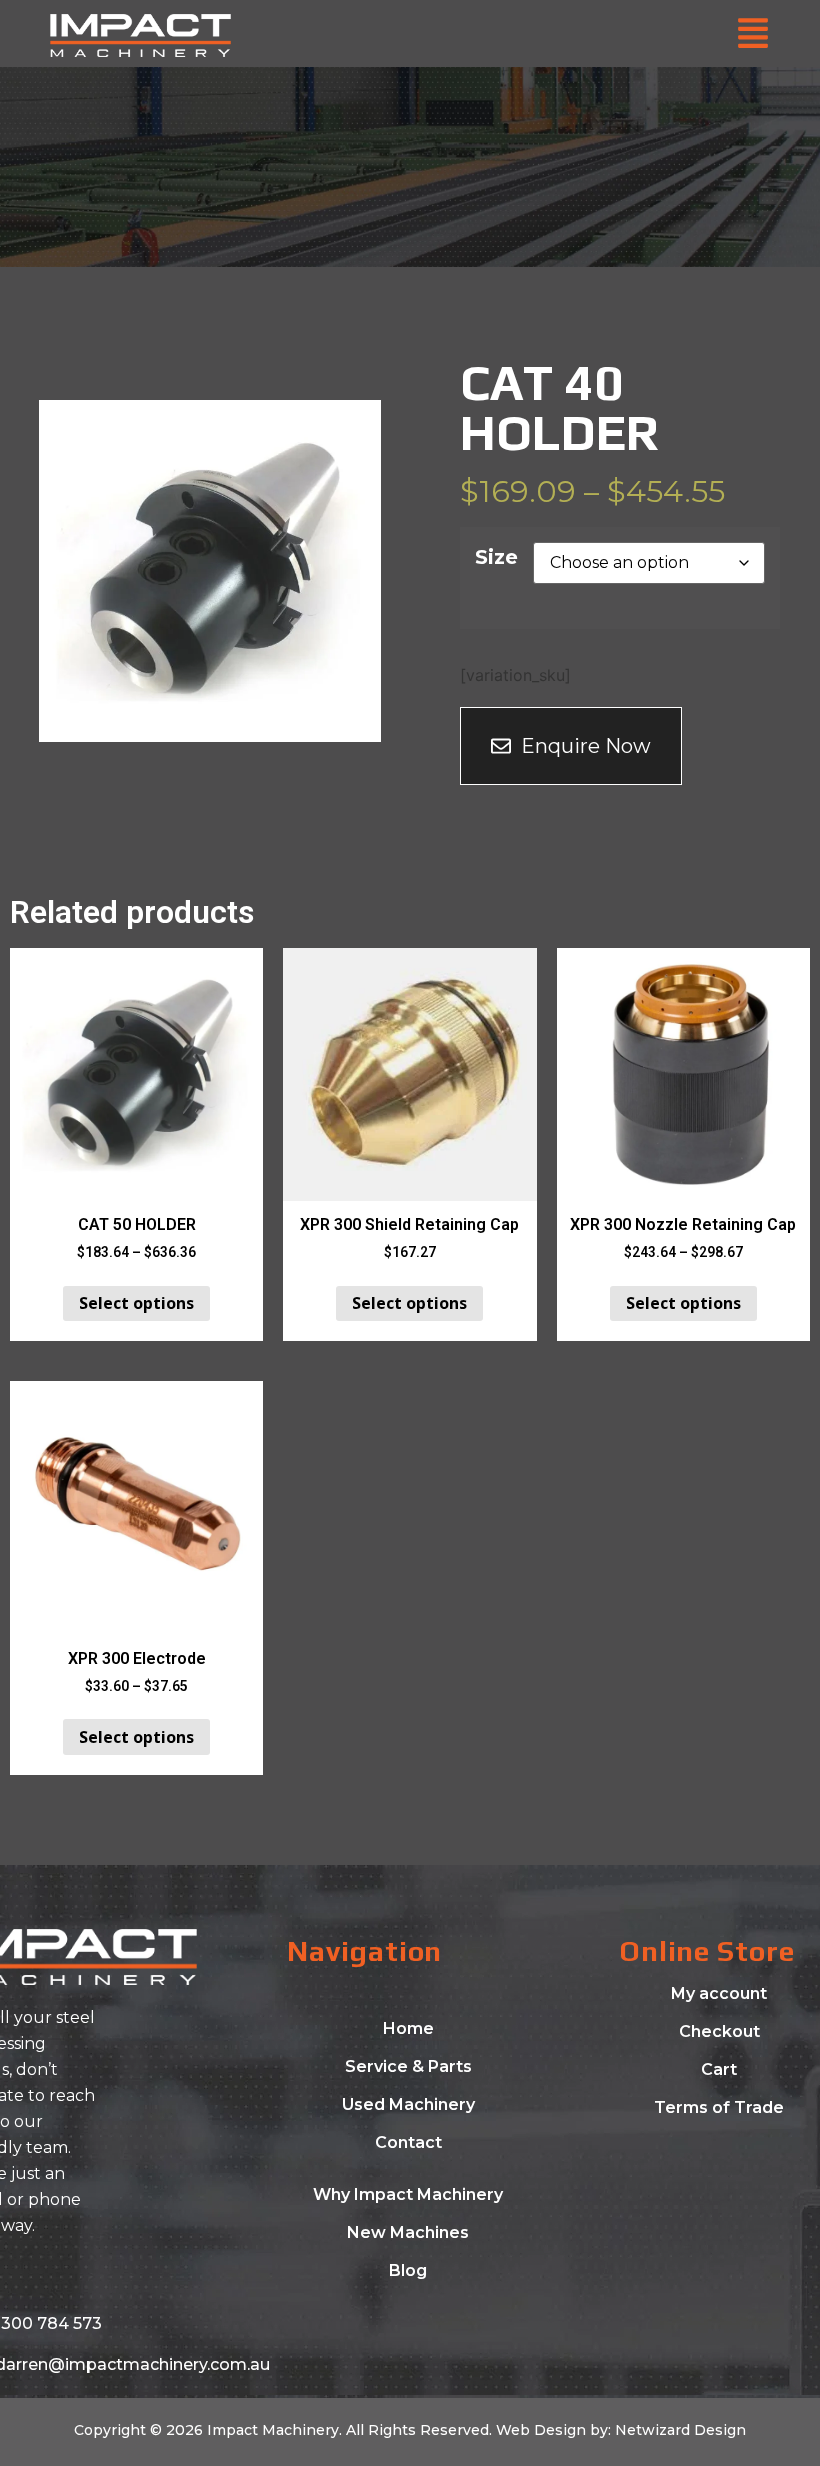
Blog (408, 2270)
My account (719, 1993)
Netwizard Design (678, 2430)
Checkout (719, 2031)
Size (496, 557)
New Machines (408, 2232)
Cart (719, 2069)
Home (408, 2028)
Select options (136, 1303)
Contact (408, 2142)
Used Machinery (408, 2104)
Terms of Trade (719, 2107)
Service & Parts (408, 2066)
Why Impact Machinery (408, 2194)
